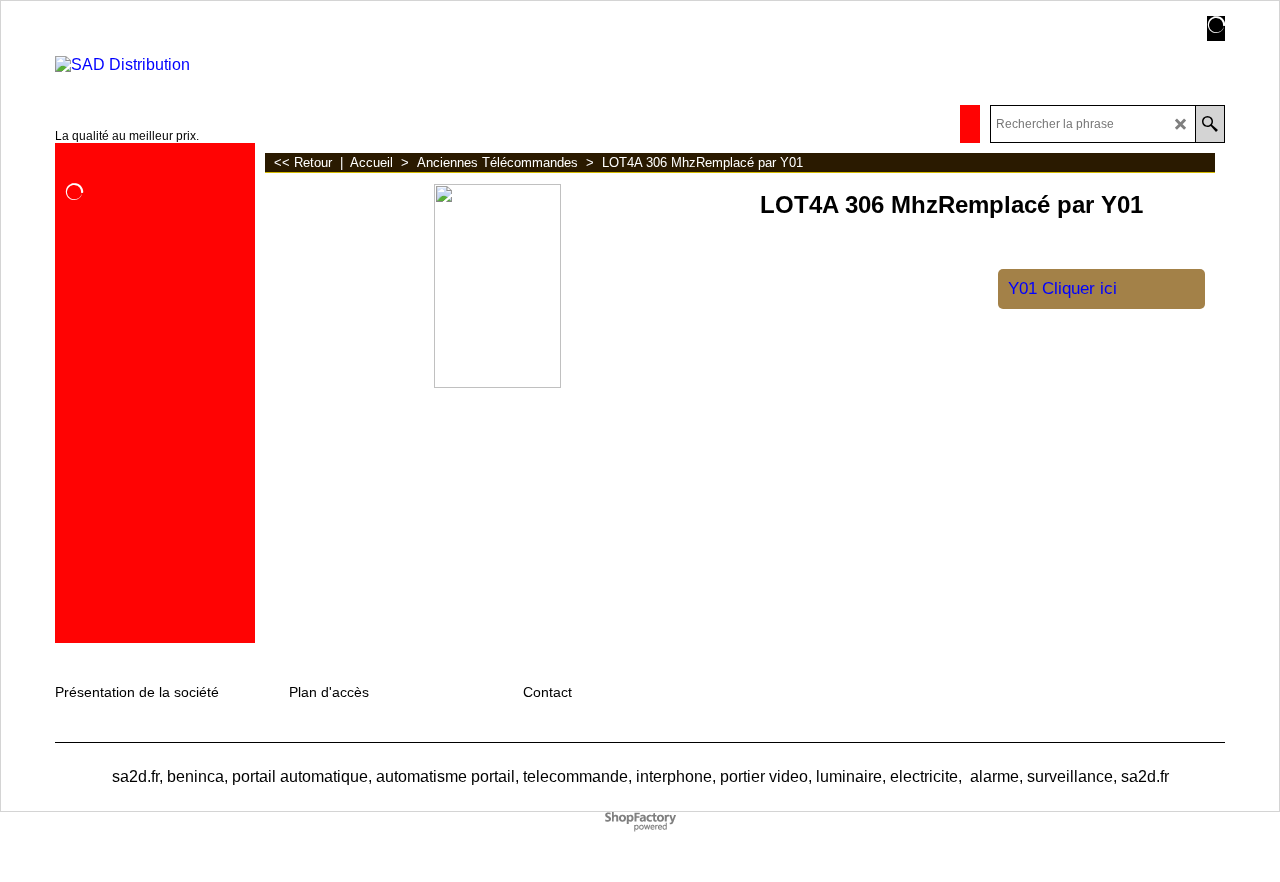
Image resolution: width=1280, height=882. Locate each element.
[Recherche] (1209, 124)
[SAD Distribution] (171, 65)
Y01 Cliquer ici (1062, 288)
